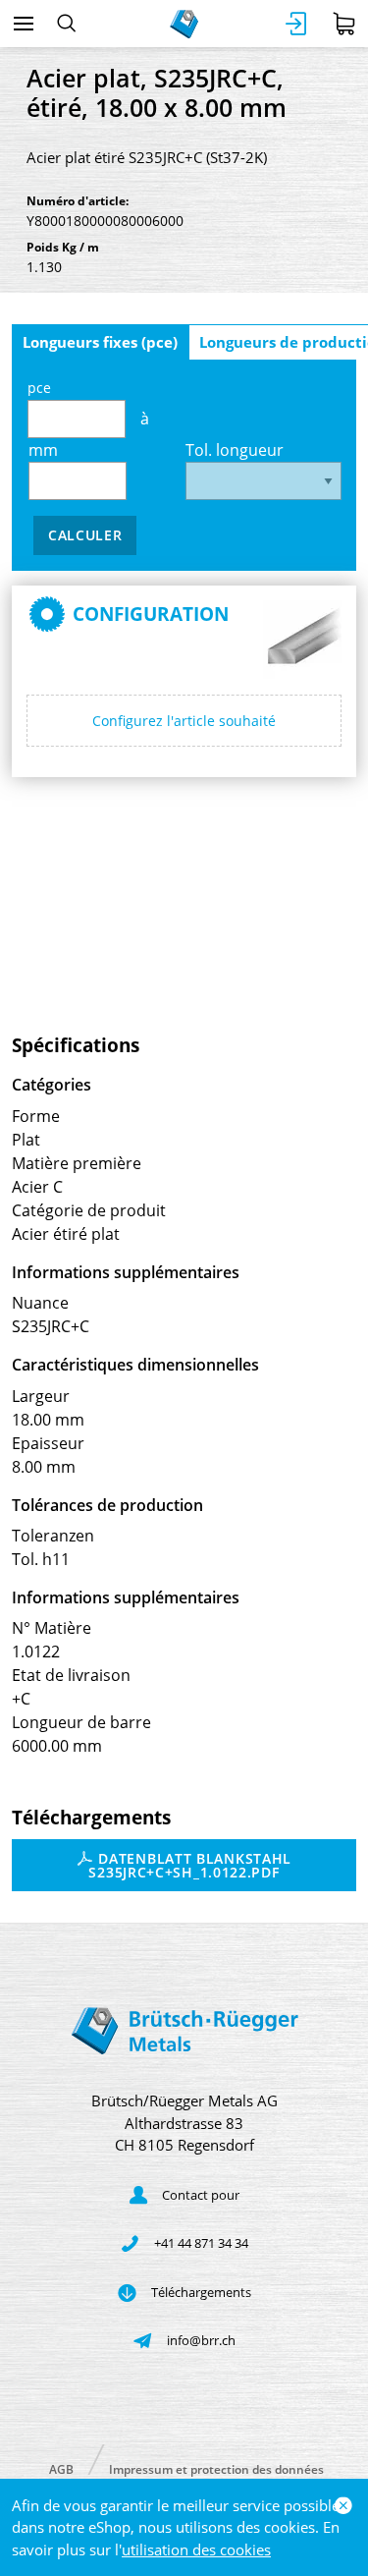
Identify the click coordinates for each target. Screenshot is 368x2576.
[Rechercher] (66, 24)
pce (39, 388)
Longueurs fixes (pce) (100, 342)
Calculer (85, 535)
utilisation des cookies (196, 2549)
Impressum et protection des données (216, 2468)
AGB (61, 2468)
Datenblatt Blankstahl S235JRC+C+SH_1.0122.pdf (190, 1865)
